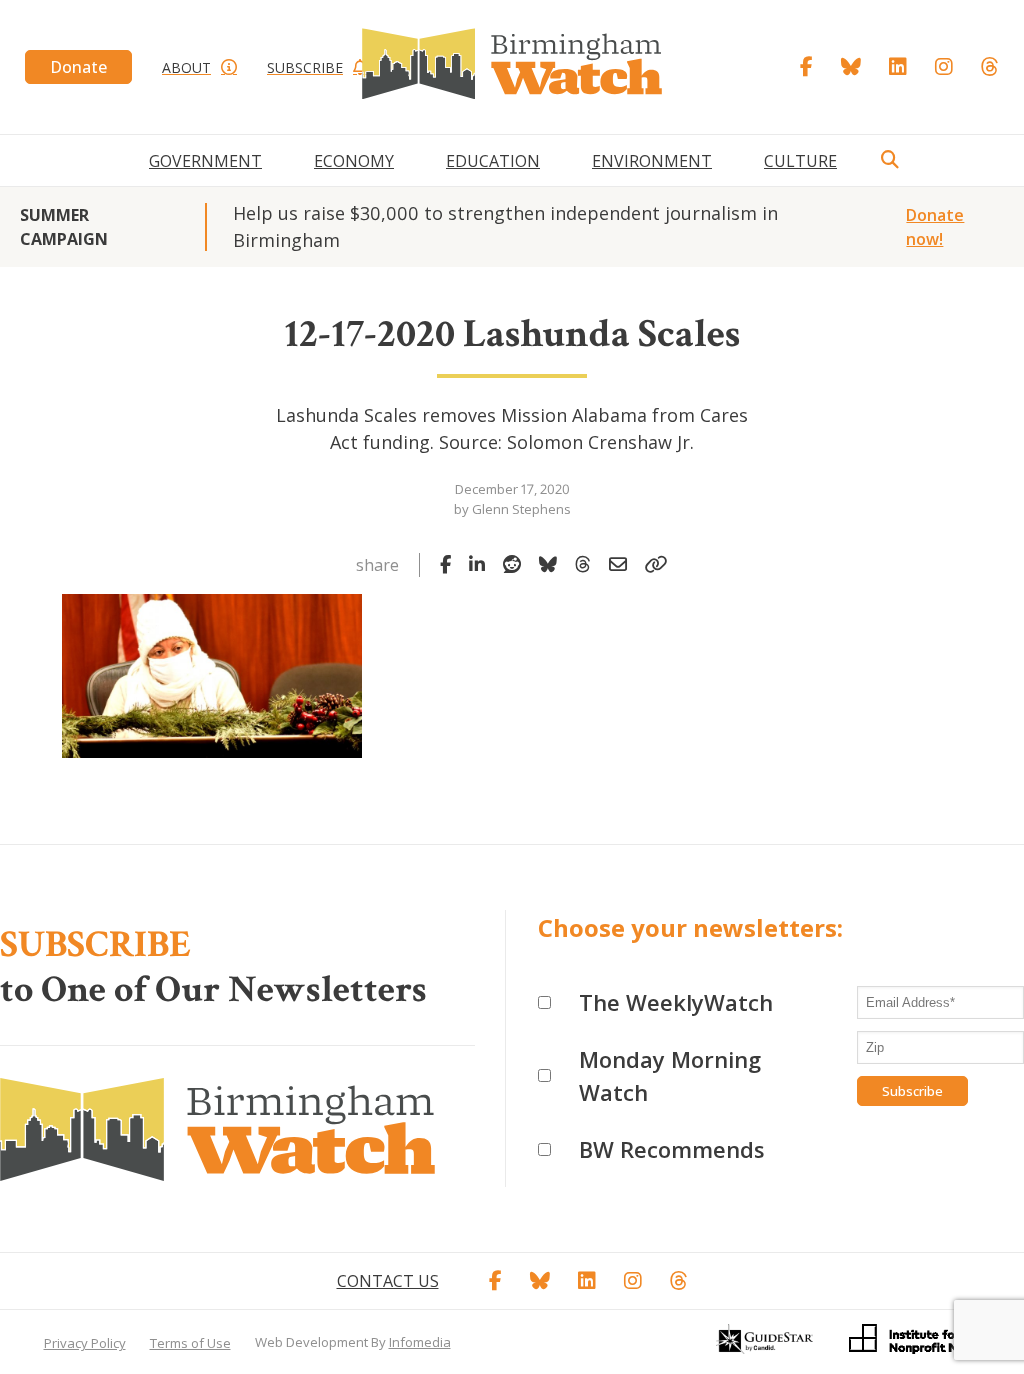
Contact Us (388, 1281)
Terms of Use (190, 1343)
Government (205, 161)
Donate (78, 67)
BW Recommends (672, 1149)
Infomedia (420, 1342)
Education (493, 161)
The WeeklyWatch (676, 1002)
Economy (354, 161)
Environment (652, 161)
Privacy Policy (85, 1343)
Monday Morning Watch (670, 1075)
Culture (800, 161)
